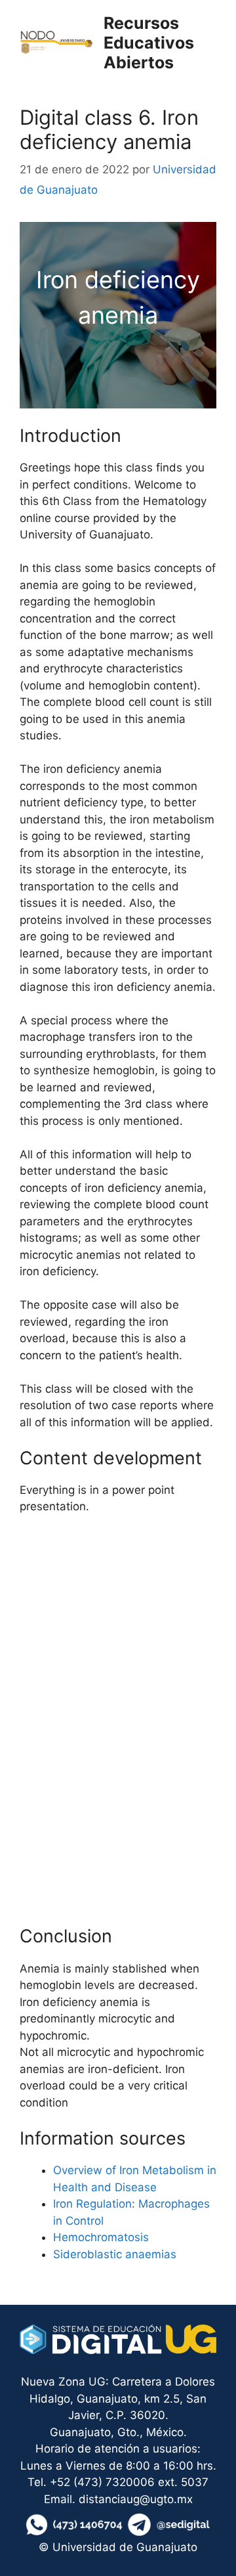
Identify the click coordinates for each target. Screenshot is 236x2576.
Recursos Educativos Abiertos (149, 43)
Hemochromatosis (101, 2237)
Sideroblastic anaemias (115, 2254)
